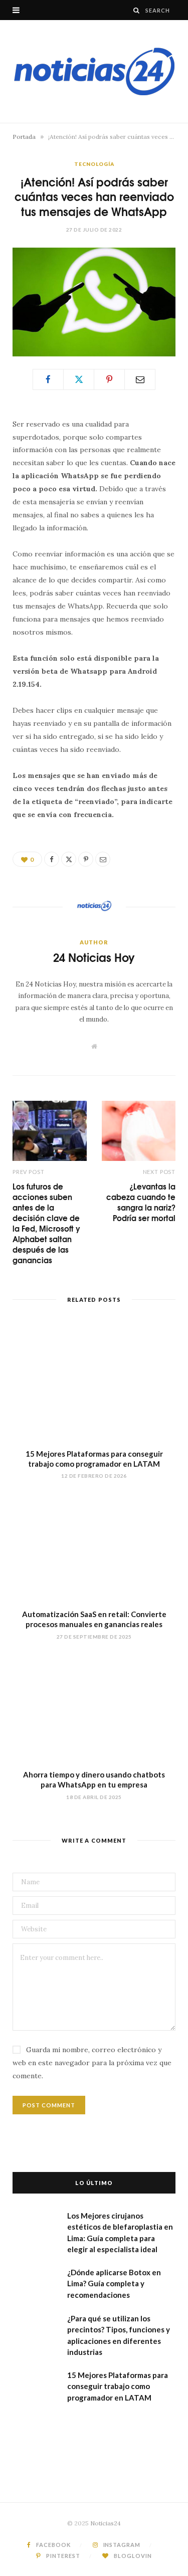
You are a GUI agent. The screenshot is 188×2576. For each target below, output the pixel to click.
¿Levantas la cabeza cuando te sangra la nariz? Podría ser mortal (141, 1202)
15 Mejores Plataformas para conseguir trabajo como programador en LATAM (118, 2386)
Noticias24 (106, 2523)
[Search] (137, 10)
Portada (24, 137)
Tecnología (94, 164)
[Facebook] (48, 379)
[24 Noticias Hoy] (94, 71)
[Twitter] (79, 379)
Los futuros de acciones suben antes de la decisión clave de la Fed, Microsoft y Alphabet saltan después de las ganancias (46, 1223)
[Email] (140, 379)
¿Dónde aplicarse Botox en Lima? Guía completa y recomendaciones (114, 2284)
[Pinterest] (109, 379)
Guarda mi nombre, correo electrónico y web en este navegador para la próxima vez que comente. (92, 2063)
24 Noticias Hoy (94, 957)
